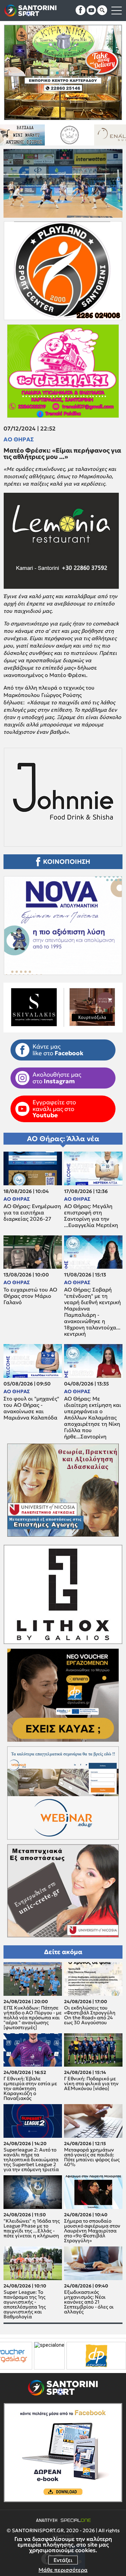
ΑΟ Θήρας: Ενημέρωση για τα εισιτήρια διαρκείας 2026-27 (32, 1213)
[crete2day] (94, 2356)
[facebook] (80, 10)
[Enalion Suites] (36, 135)
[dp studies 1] (33, 2356)
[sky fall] (83, 135)
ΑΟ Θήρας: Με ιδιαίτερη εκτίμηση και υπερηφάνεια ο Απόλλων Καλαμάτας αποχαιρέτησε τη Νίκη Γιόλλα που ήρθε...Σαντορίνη (93, 1418)
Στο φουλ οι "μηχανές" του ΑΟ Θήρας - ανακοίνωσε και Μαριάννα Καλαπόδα (31, 1408)
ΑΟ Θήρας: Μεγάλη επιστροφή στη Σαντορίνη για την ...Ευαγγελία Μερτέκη (91, 1216)
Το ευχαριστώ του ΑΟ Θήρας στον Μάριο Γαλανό (30, 1296)
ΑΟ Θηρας (19, 439)
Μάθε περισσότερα (63, 2570)
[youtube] (91, 10)
